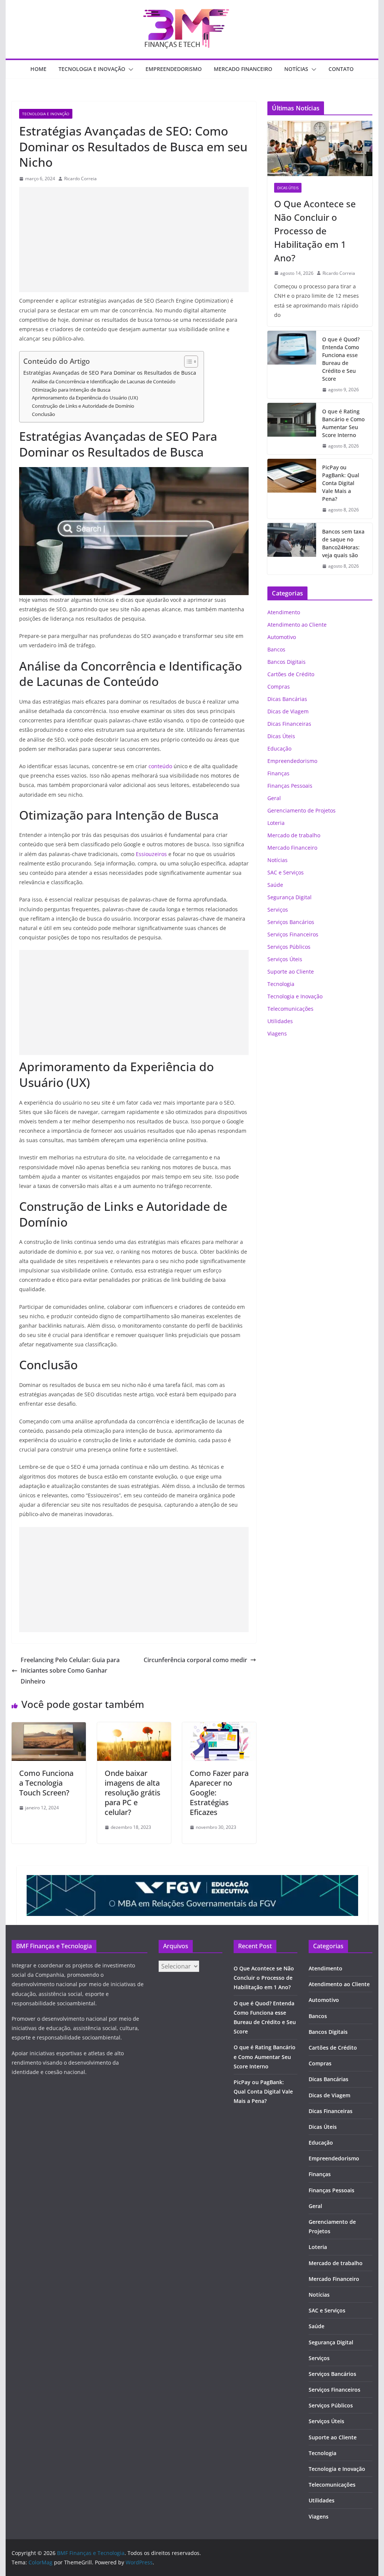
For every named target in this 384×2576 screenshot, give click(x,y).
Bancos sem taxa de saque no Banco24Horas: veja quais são (343, 543)
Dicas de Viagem (288, 711)
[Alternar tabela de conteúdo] (187, 362)
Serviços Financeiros (293, 934)
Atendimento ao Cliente (297, 625)
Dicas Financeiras (289, 724)
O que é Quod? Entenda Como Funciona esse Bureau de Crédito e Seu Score (341, 359)
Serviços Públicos (289, 947)
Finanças (278, 773)
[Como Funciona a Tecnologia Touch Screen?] (49, 1727)
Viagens (277, 1033)
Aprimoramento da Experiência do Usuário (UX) (85, 398)
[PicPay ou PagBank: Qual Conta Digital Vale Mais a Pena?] (292, 489)
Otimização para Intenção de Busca (71, 390)
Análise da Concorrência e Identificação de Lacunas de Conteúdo (104, 381)
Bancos (276, 649)
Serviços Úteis (285, 959)
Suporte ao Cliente (291, 971)
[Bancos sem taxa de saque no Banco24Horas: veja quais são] (292, 549)
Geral (274, 798)
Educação (279, 748)
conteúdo (160, 766)
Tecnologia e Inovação (92, 69)
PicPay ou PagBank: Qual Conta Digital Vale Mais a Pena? (341, 483)
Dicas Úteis (288, 188)
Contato (341, 69)
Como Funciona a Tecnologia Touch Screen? (46, 1783)
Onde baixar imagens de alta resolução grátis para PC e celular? (133, 1793)
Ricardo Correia (80, 179)
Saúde (275, 885)
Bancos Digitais (286, 662)
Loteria (276, 823)
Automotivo (282, 637)
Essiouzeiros (151, 854)
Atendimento (284, 612)
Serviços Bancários (291, 922)
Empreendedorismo (174, 69)
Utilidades (280, 1021)
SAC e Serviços (286, 872)
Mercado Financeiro (243, 69)
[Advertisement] (134, 240)
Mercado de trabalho (294, 835)
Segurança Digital (289, 897)
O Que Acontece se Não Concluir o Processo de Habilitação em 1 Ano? (315, 231)
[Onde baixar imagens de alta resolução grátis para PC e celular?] (134, 1727)
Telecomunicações (290, 1009)
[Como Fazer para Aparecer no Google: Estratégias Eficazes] (219, 1727)
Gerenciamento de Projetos (301, 810)
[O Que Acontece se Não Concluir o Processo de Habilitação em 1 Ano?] (320, 148)
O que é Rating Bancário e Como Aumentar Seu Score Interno (343, 423)
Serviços (278, 910)
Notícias (296, 69)
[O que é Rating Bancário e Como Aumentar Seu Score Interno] (292, 429)
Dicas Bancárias (287, 699)
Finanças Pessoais (290, 786)
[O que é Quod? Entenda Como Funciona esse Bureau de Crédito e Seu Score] (292, 365)
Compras (279, 687)
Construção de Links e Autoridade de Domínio (83, 406)
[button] (129, 69)
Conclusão (43, 414)
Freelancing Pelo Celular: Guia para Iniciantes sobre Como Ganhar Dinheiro (70, 1671)
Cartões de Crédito (291, 674)
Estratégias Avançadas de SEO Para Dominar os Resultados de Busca (110, 373)
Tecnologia (281, 984)
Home (38, 69)
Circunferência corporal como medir (195, 1660)
